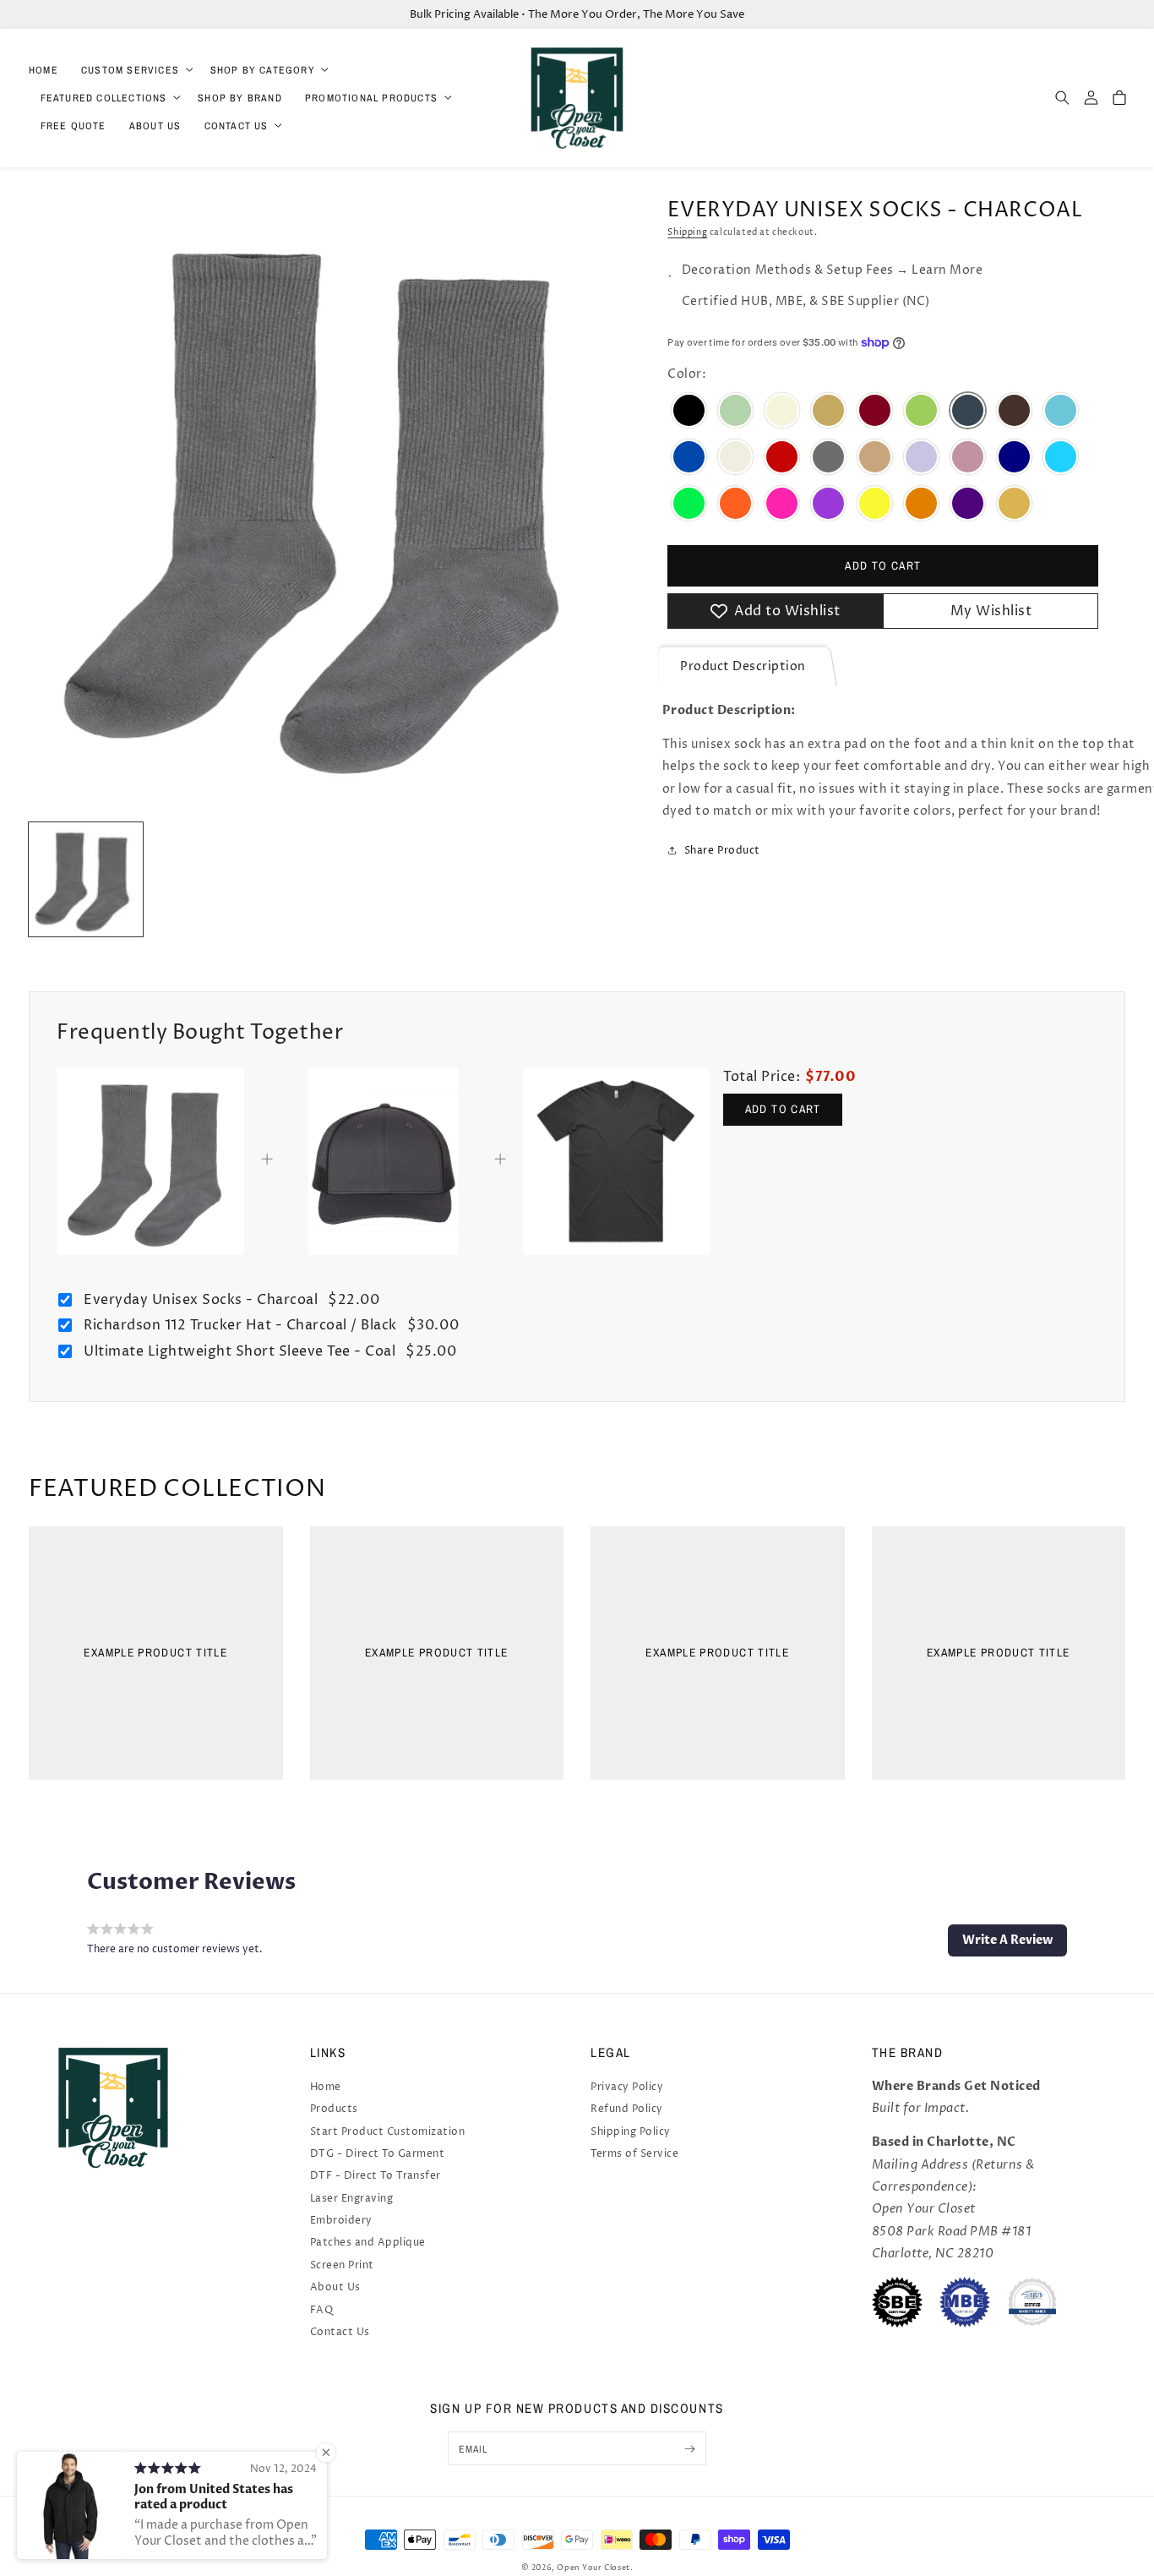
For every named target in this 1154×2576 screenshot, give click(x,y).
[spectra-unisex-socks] (1014, 505)
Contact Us (340, 2332)
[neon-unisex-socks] (875, 505)
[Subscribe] (690, 2448)
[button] (134, 70)
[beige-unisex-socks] (782, 412)
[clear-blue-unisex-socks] (1061, 412)
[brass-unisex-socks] (828, 412)
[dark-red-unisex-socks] (782, 458)
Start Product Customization (388, 2132)
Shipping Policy (631, 2132)
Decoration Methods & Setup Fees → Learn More (832, 270)
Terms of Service (634, 2154)
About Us (335, 2287)
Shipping (687, 232)
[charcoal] (968, 412)
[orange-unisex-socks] (735, 412)
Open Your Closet (593, 2568)
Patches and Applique (368, 2243)
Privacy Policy (627, 2087)
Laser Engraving (352, 2199)
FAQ (322, 2310)
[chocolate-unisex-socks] (1014, 412)
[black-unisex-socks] (689, 412)
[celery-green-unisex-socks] (921, 412)
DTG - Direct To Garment (378, 2154)
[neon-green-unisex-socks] (689, 505)
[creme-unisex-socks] (735, 458)
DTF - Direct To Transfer (376, 2176)
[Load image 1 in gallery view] (86, 879)
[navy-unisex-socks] (1014, 458)
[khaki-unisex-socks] (875, 458)
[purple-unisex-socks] (968, 505)
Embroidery (341, 2221)
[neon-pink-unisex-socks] (782, 505)
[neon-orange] (735, 505)
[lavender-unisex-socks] (921, 458)
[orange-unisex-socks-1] (921, 505)
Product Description (743, 667)
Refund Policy (627, 2109)
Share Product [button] (722, 851)
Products (334, 2109)
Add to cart (783, 1109)
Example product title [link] (155, 1653)
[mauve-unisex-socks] (968, 458)
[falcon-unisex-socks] (828, 458)
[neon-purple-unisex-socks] (828, 505)
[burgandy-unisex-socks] (875, 412)
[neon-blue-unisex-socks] (1061, 458)
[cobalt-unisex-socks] (689, 458)
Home (326, 2087)
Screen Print (342, 2265)
